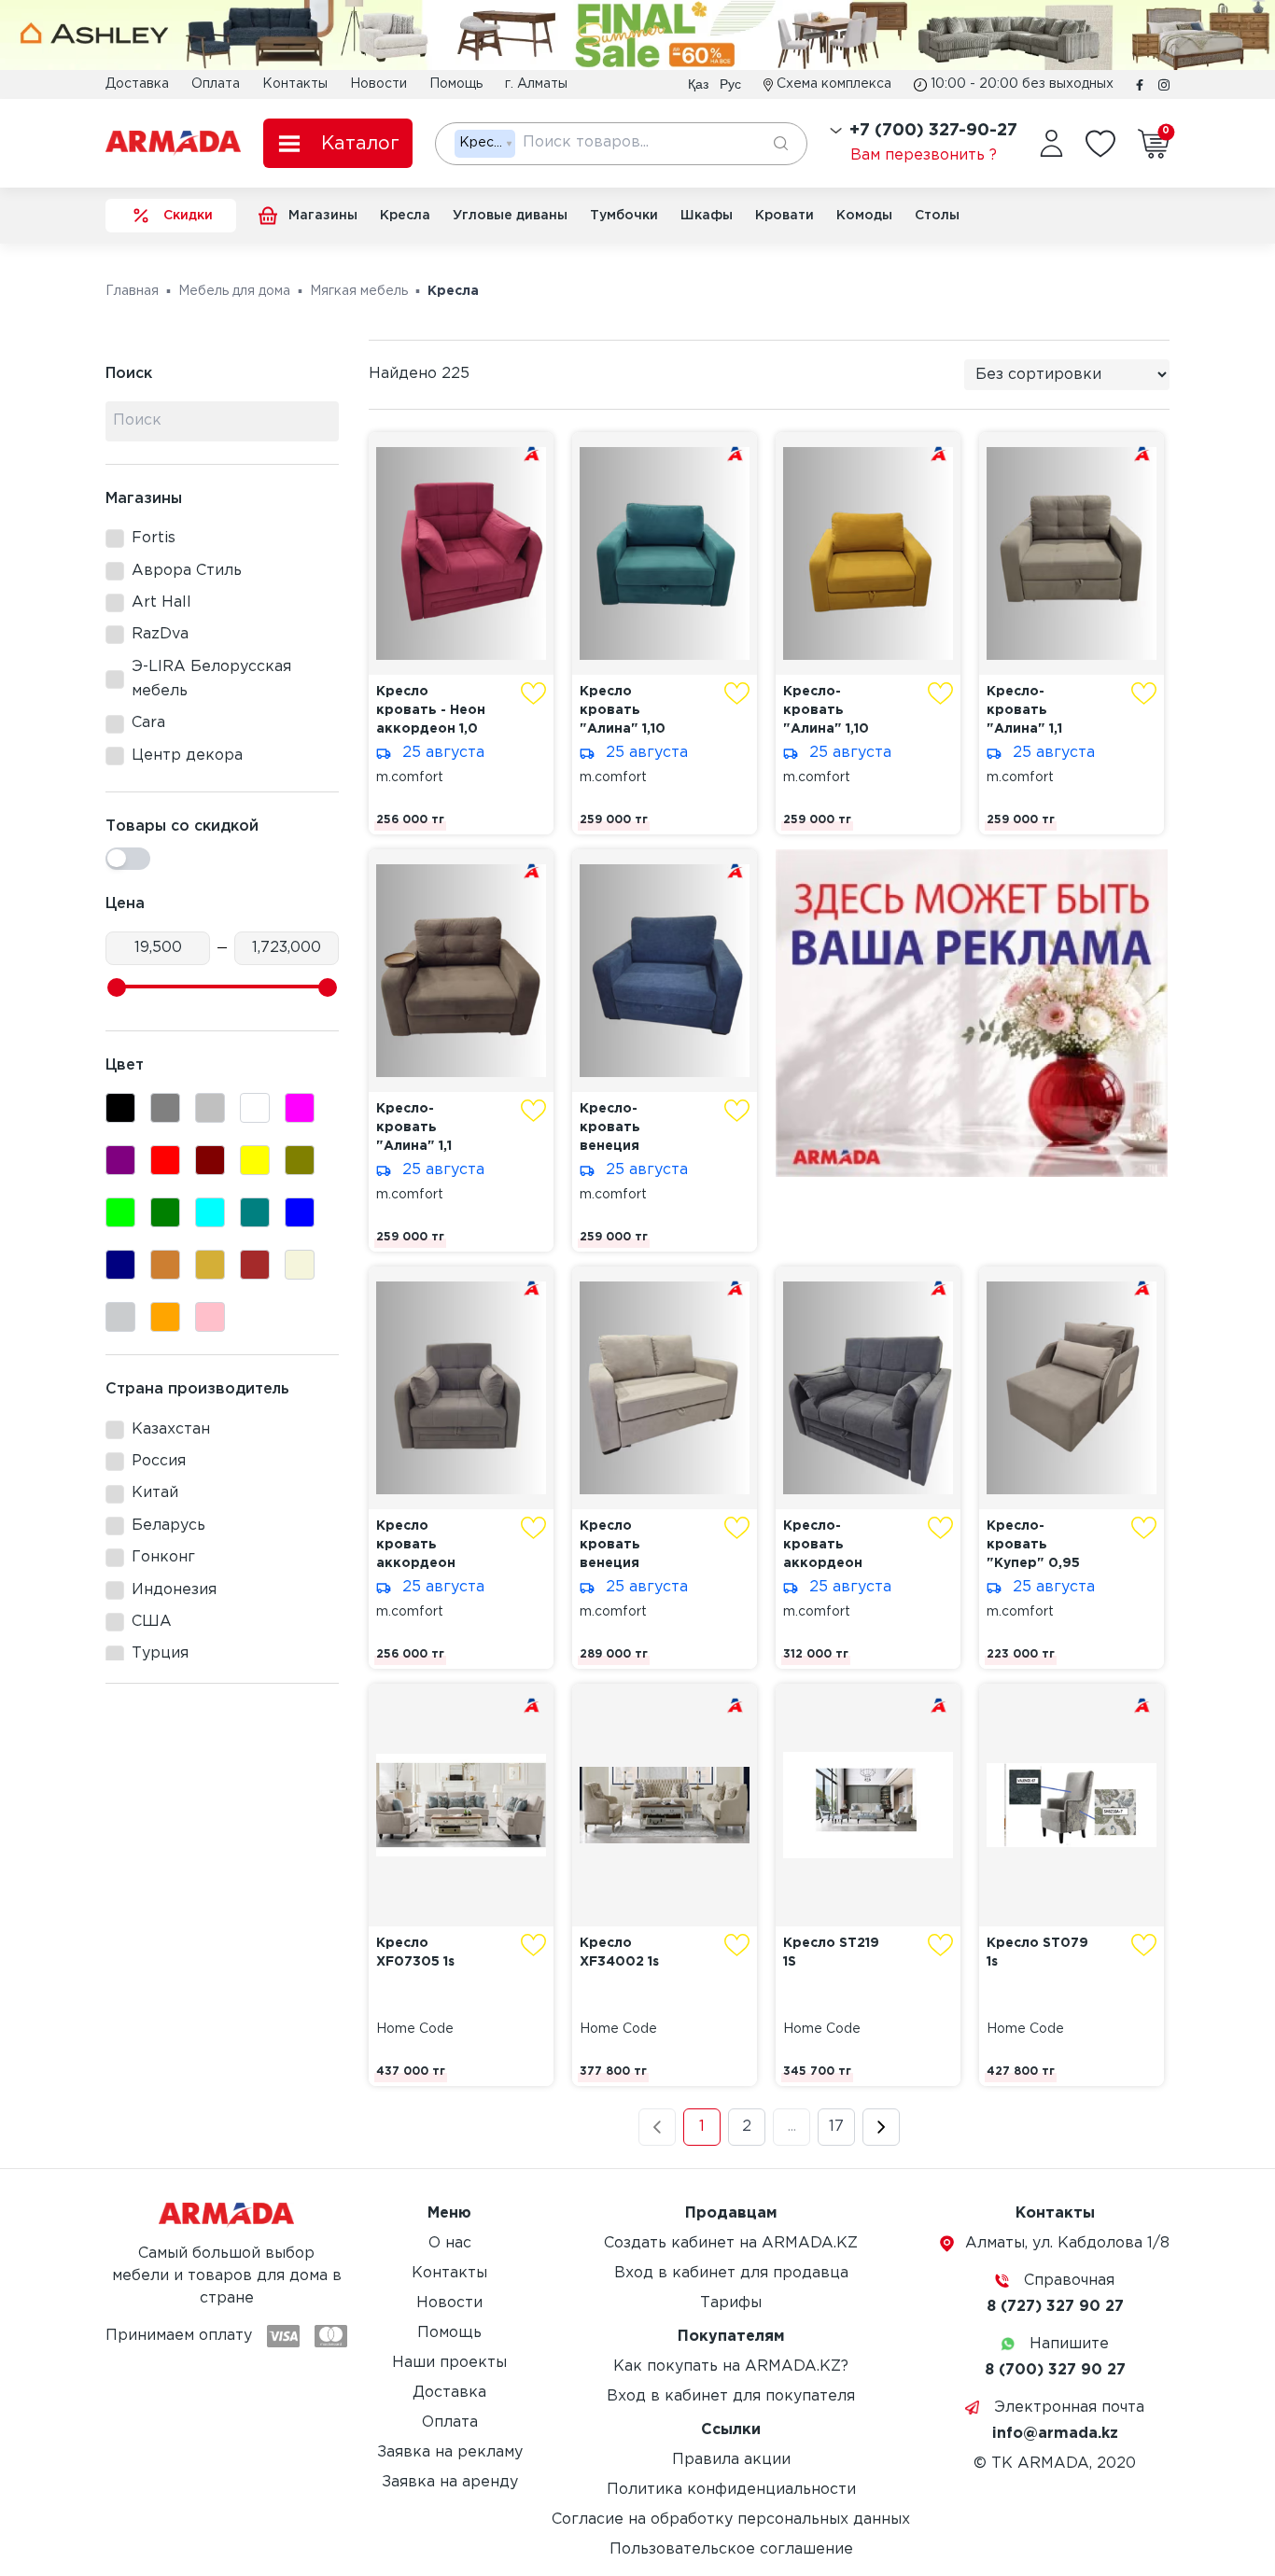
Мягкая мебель (359, 291)
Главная (132, 291)
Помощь (456, 84)
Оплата (216, 84)
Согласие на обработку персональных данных (731, 2520)
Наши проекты (449, 2363)
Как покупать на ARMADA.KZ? (731, 2366)
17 (836, 2127)
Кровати (785, 216)
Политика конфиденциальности (731, 2490)
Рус (730, 84)
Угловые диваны (510, 216)
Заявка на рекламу (450, 2452)
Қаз (698, 84)
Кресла (405, 216)
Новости (378, 84)
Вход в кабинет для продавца (731, 2273)
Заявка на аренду (450, 2482)
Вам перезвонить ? (924, 155)
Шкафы (707, 216)
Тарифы (731, 2303)
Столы (937, 216)
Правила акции (731, 2460)
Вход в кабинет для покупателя (731, 2396)
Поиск (129, 374)
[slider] (117, 987)
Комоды (864, 216)
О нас (450, 2243)
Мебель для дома (234, 291)
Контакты (295, 84)
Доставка (137, 84)
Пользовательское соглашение (731, 2549)
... (792, 2127)
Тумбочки (624, 216)
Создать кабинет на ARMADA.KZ (731, 2243)
